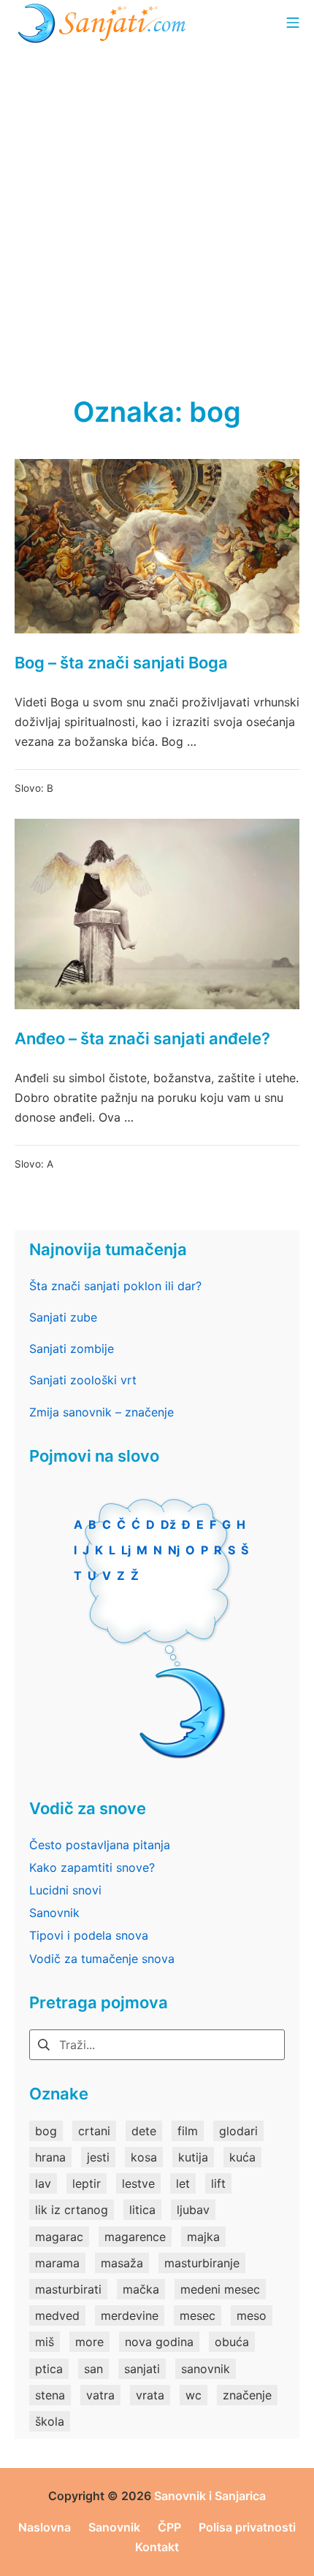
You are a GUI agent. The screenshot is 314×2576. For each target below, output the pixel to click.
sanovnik (206, 2369)
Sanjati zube (63, 1317)
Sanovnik (54, 1913)
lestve (138, 2183)
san (93, 2369)
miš (45, 2342)
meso (252, 2315)
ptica (49, 2369)
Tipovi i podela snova (89, 1935)
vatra (100, 2395)
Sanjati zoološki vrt (83, 1380)
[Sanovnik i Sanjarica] (104, 22)
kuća (242, 2157)
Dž (168, 1524)
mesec (198, 2315)
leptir (87, 2183)
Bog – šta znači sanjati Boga (121, 663)
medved (57, 2315)
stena (50, 2395)
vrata (150, 2395)
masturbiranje (202, 2263)
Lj (126, 1550)
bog (46, 2131)
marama (57, 2263)
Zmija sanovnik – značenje (102, 1412)
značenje (247, 2395)
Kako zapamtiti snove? (92, 1867)
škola (50, 2421)
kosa (144, 2157)
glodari (238, 2131)
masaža (122, 2263)
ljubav (193, 2210)
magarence (135, 2237)
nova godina (159, 2342)
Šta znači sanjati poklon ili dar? (115, 1286)
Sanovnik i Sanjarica (210, 2496)
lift (218, 2183)
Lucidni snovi (65, 1890)
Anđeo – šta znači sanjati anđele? (142, 1038)
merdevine (130, 2315)
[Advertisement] (157, 208)
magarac (59, 2237)
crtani (94, 2131)
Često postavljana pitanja (100, 1845)
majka (203, 2237)
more (89, 2342)
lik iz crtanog (72, 2210)
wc (194, 2395)
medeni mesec (220, 2289)
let (183, 2183)
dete (144, 2131)
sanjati (142, 2369)
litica (142, 2210)
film (188, 2131)
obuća (232, 2342)
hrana (50, 2157)
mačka (141, 2289)
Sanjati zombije (72, 1349)
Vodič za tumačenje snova (102, 1959)
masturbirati (68, 2289)
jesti (98, 2157)
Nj (174, 1550)
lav (43, 2183)
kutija (193, 2157)
